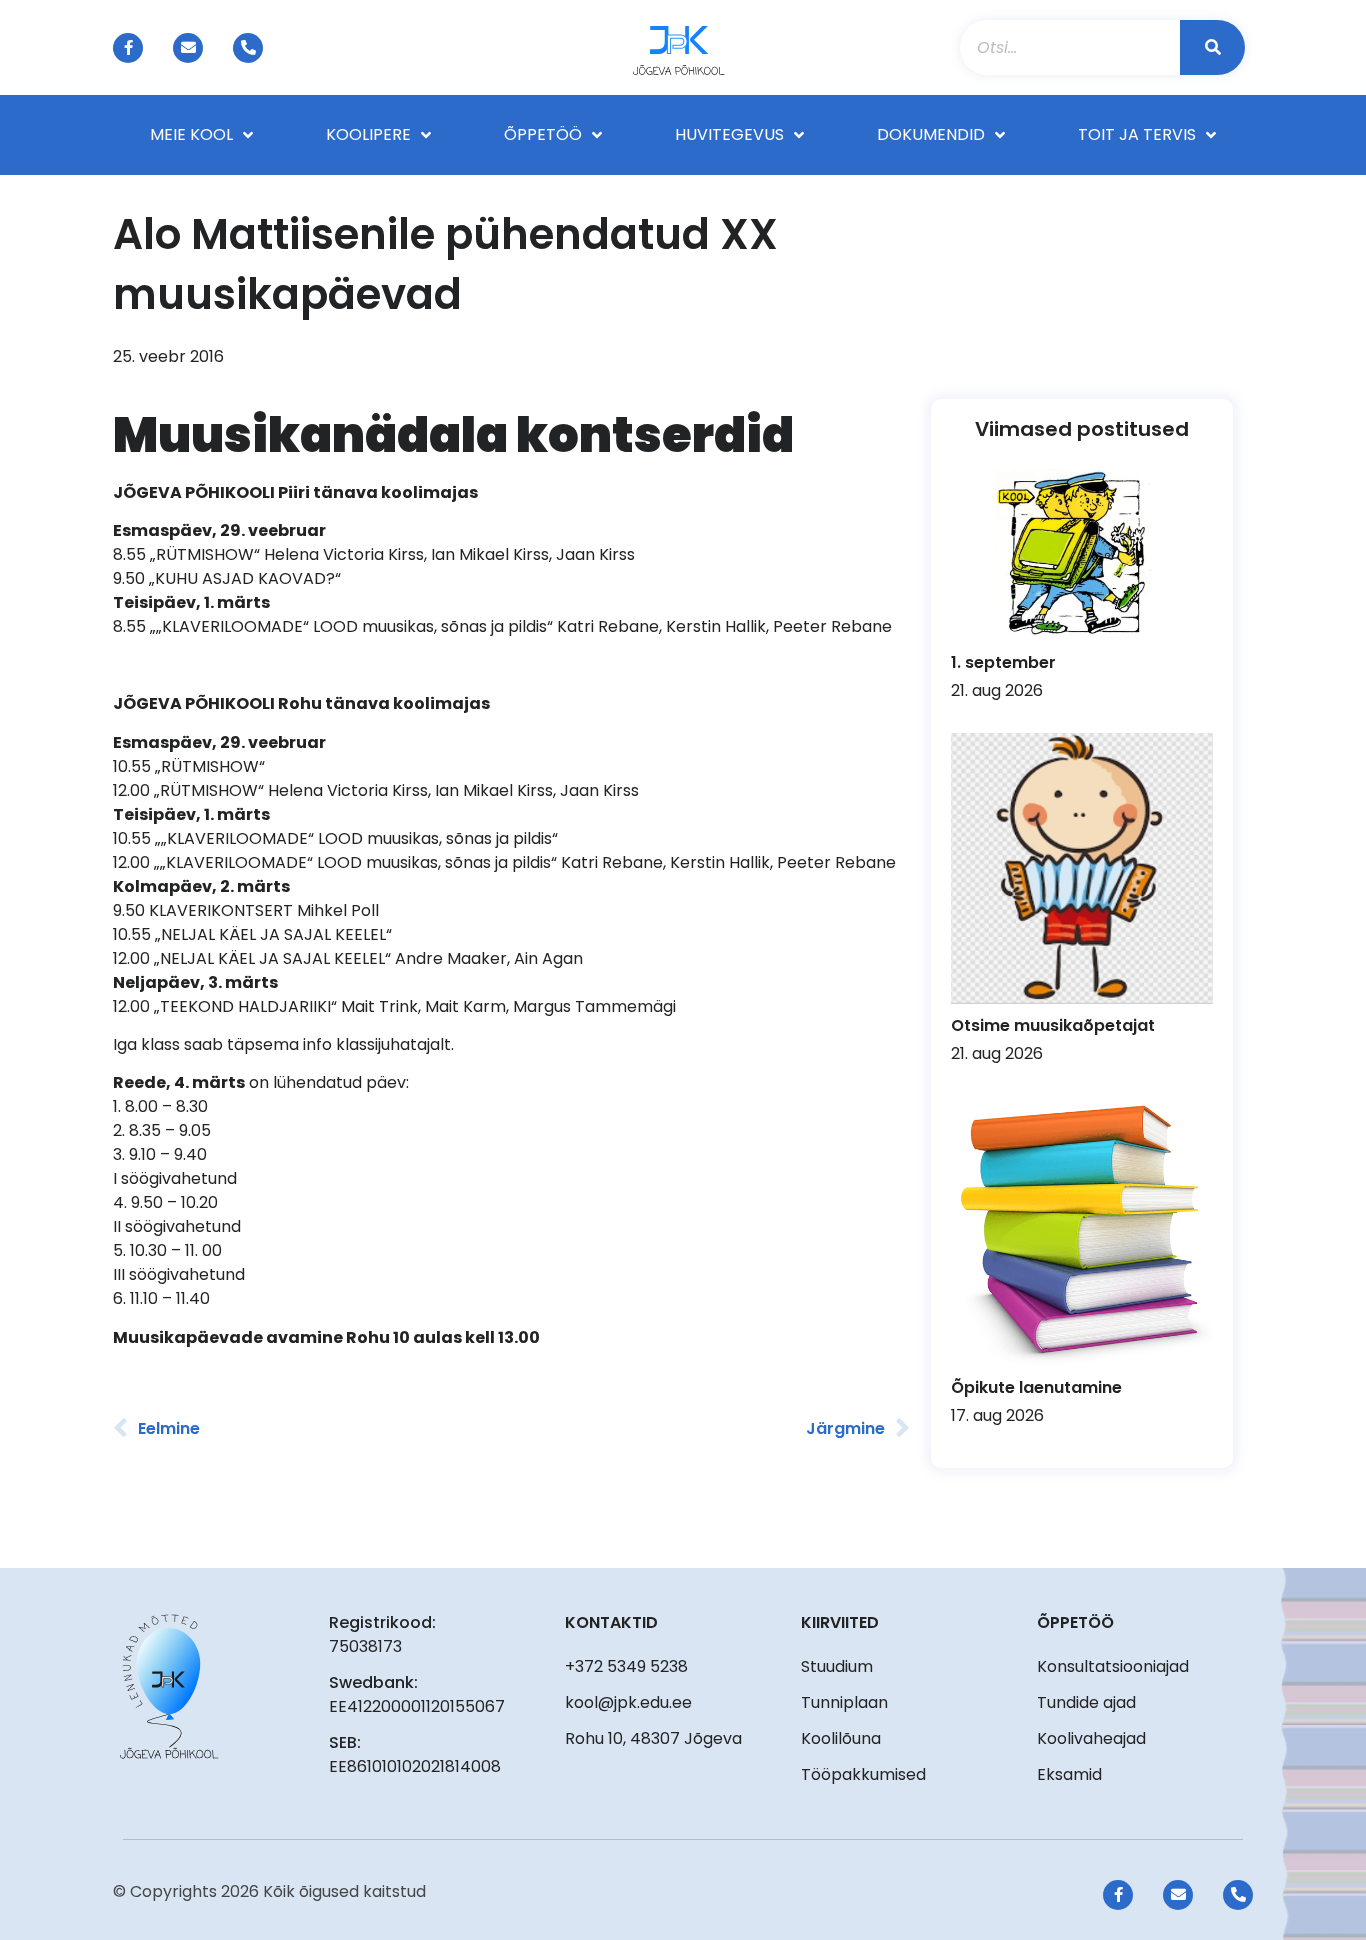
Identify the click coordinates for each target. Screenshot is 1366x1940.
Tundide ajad (1086, 1702)
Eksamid (1069, 1774)
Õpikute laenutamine (1036, 1387)
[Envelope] (188, 48)
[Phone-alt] (248, 48)
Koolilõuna (841, 1738)
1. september (1003, 662)
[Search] (1212, 47)
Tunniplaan (844, 1702)
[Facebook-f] (128, 48)
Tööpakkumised (863, 1774)
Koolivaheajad (1091, 1738)
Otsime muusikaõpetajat (1053, 1025)
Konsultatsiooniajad (1113, 1666)
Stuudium (837, 1666)
